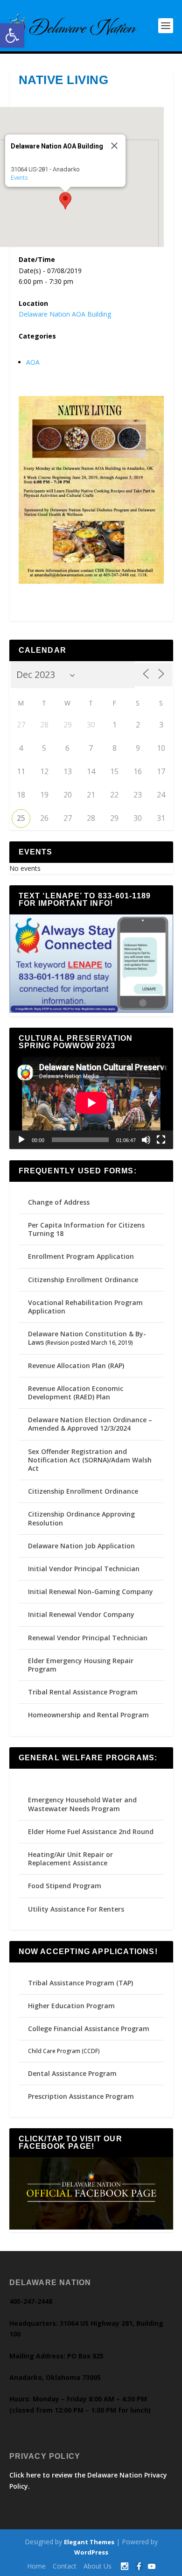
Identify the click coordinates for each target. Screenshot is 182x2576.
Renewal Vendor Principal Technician (88, 1638)
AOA (33, 362)
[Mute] (146, 1140)
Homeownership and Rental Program (88, 1715)
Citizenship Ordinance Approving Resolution (81, 1518)
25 (21, 818)
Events (19, 178)
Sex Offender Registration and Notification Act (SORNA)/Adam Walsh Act (90, 1460)
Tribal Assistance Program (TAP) (80, 1983)
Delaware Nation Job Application (81, 1546)
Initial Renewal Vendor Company (81, 1614)
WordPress (91, 2552)
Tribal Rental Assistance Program (84, 1692)
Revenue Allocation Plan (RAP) (76, 1366)
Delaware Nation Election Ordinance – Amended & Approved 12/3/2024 (90, 1424)
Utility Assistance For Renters (76, 1909)
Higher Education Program (71, 2006)
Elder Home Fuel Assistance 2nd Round (91, 1831)
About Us (98, 2566)
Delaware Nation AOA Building (65, 314)
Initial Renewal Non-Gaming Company (91, 1591)
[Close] (114, 146)
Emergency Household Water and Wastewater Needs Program (82, 1804)
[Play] (21, 1140)
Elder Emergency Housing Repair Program (81, 1665)
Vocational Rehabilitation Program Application (85, 1307)
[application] (91, 1103)
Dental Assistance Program (72, 2073)
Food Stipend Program (65, 1886)
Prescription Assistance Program (81, 2096)
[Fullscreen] (161, 1140)
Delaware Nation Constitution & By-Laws (87, 1338)
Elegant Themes (89, 2542)
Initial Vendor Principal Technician (84, 1569)
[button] (12, 35)
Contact (65, 2566)
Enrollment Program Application (81, 1256)
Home (36, 2566)
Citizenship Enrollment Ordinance (83, 1280)
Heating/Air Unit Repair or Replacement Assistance (70, 1859)
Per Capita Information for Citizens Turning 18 (86, 1229)
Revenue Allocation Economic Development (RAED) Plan (76, 1393)
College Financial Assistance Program (89, 2029)
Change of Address (59, 1202)
